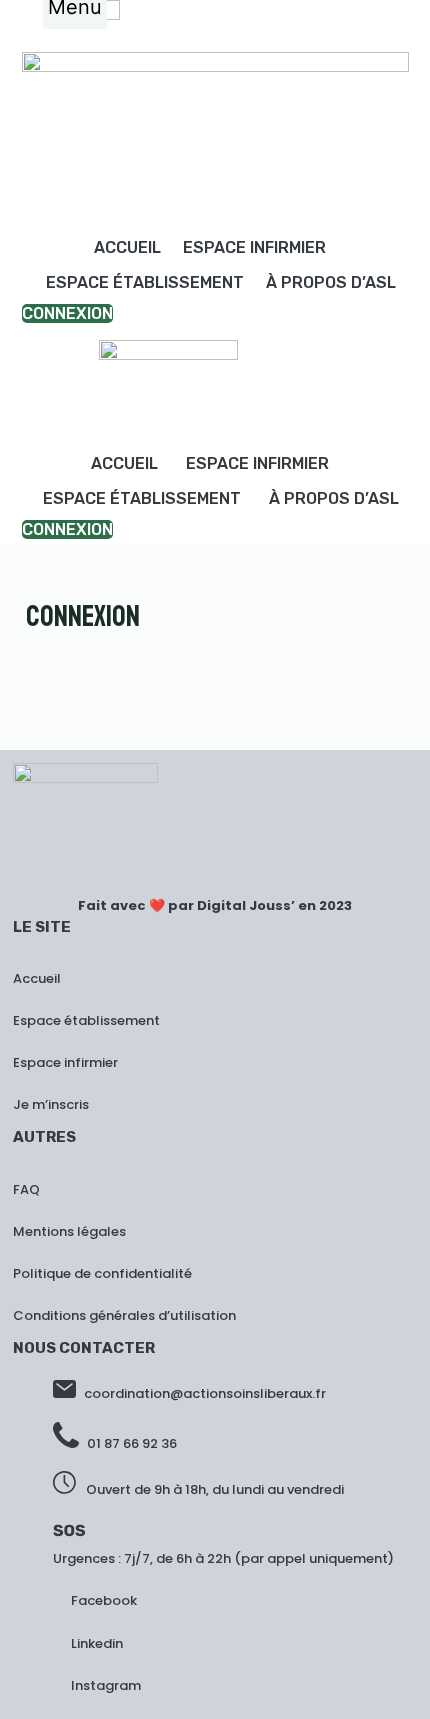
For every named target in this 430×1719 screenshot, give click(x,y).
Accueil (127, 247)
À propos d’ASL (331, 282)
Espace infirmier (254, 247)
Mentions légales (69, 1231)
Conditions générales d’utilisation (124, 1315)
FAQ (26, 1189)
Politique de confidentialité (102, 1273)
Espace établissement (145, 282)
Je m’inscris (51, 1104)
